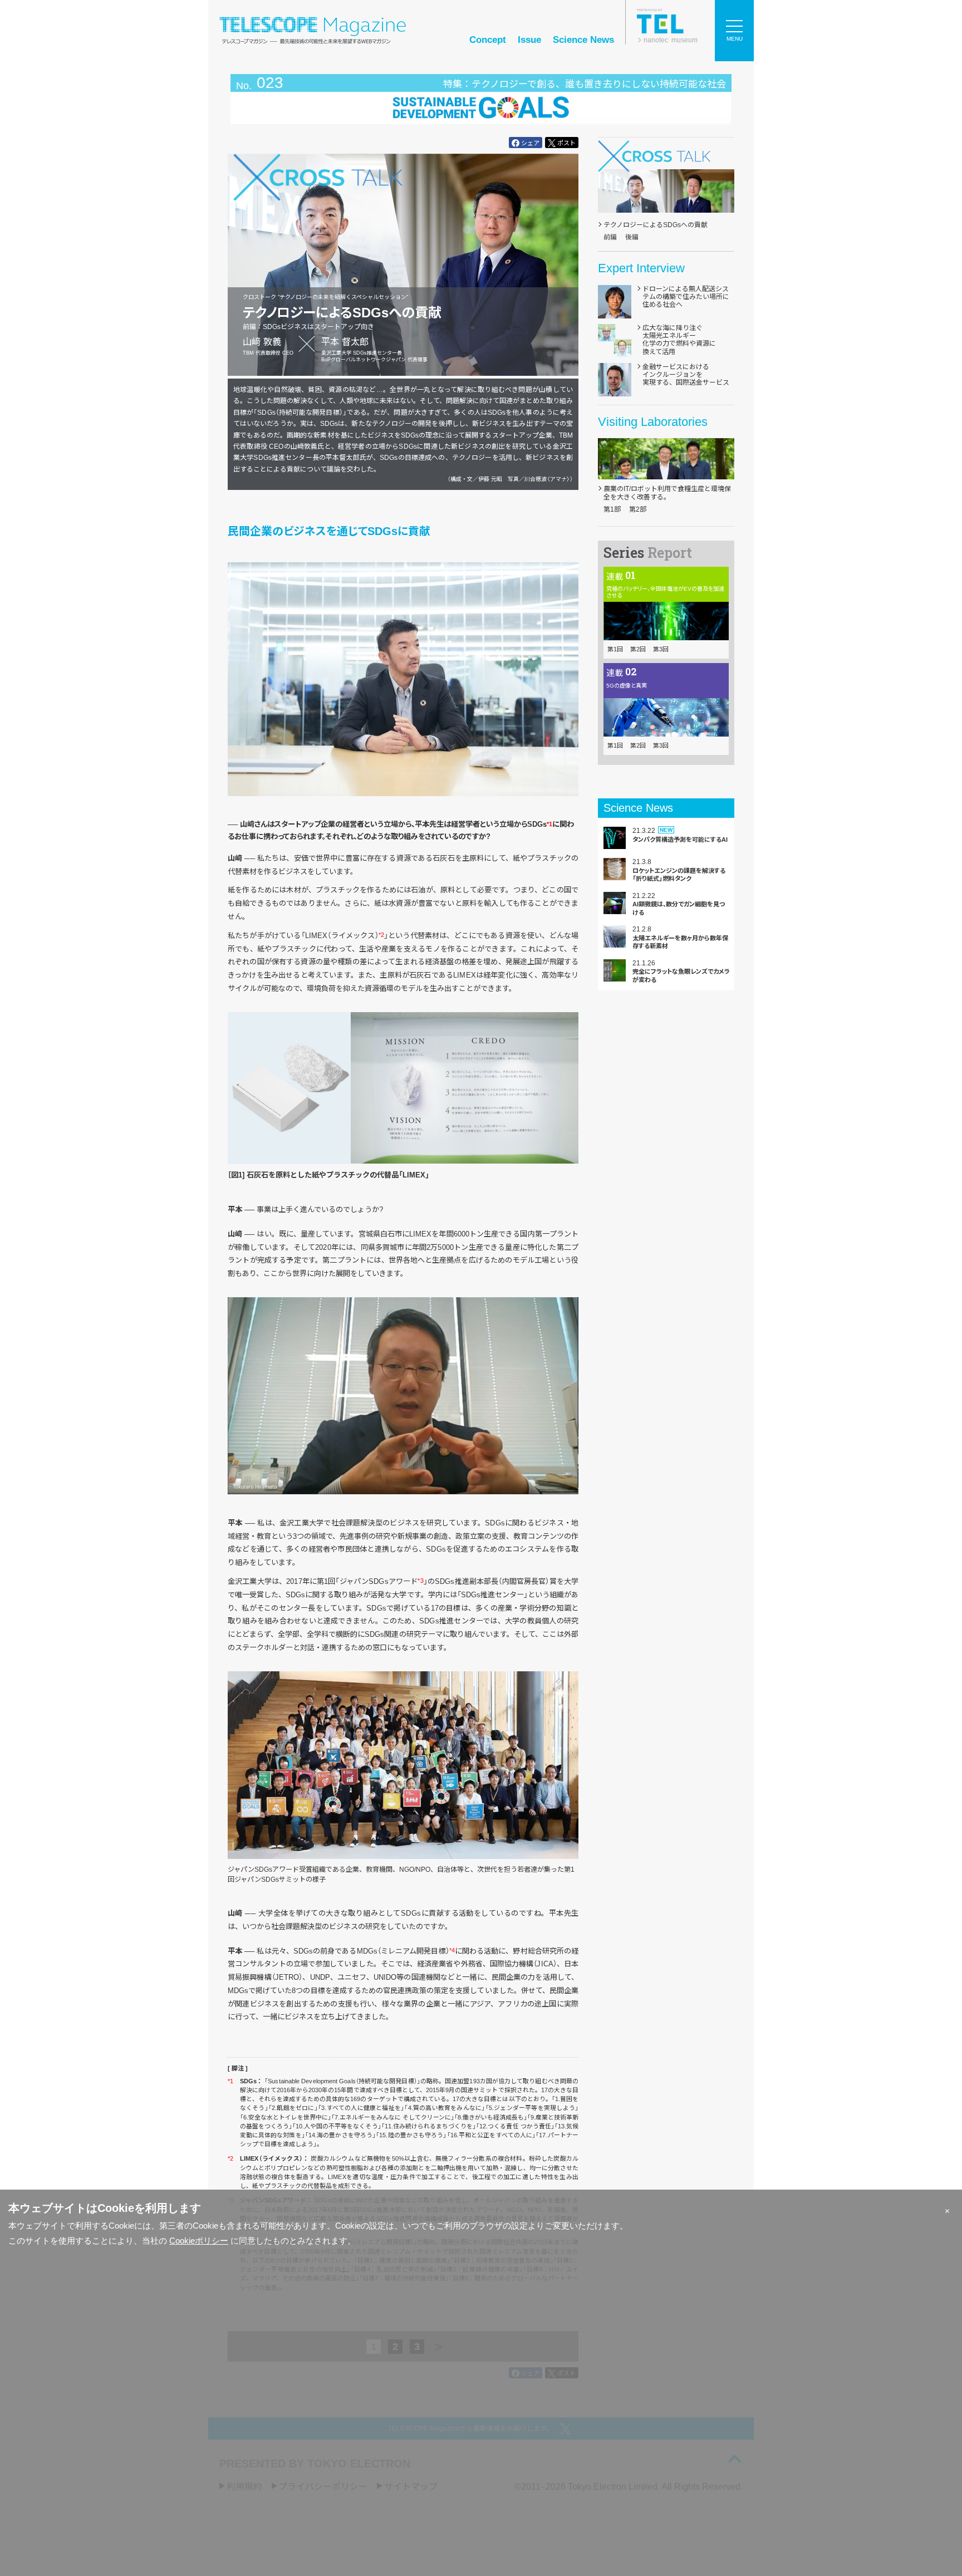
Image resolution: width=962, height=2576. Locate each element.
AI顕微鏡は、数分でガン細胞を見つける (679, 908)
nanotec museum (671, 40)
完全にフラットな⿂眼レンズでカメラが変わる (681, 975)
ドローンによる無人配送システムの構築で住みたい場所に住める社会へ (686, 297)
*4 (452, 1950)
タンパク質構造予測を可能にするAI (680, 840)
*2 (381, 935)
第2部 (638, 509)
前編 (610, 237)
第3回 (661, 649)
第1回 (615, 649)
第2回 (638, 649)
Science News (583, 40)
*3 (420, 1581)
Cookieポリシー (199, 2241)
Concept (488, 40)
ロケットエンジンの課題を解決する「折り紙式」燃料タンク (679, 875)
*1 (549, 824)
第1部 (612, 509)
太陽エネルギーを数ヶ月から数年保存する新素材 (680, 942)
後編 (632, 237)
